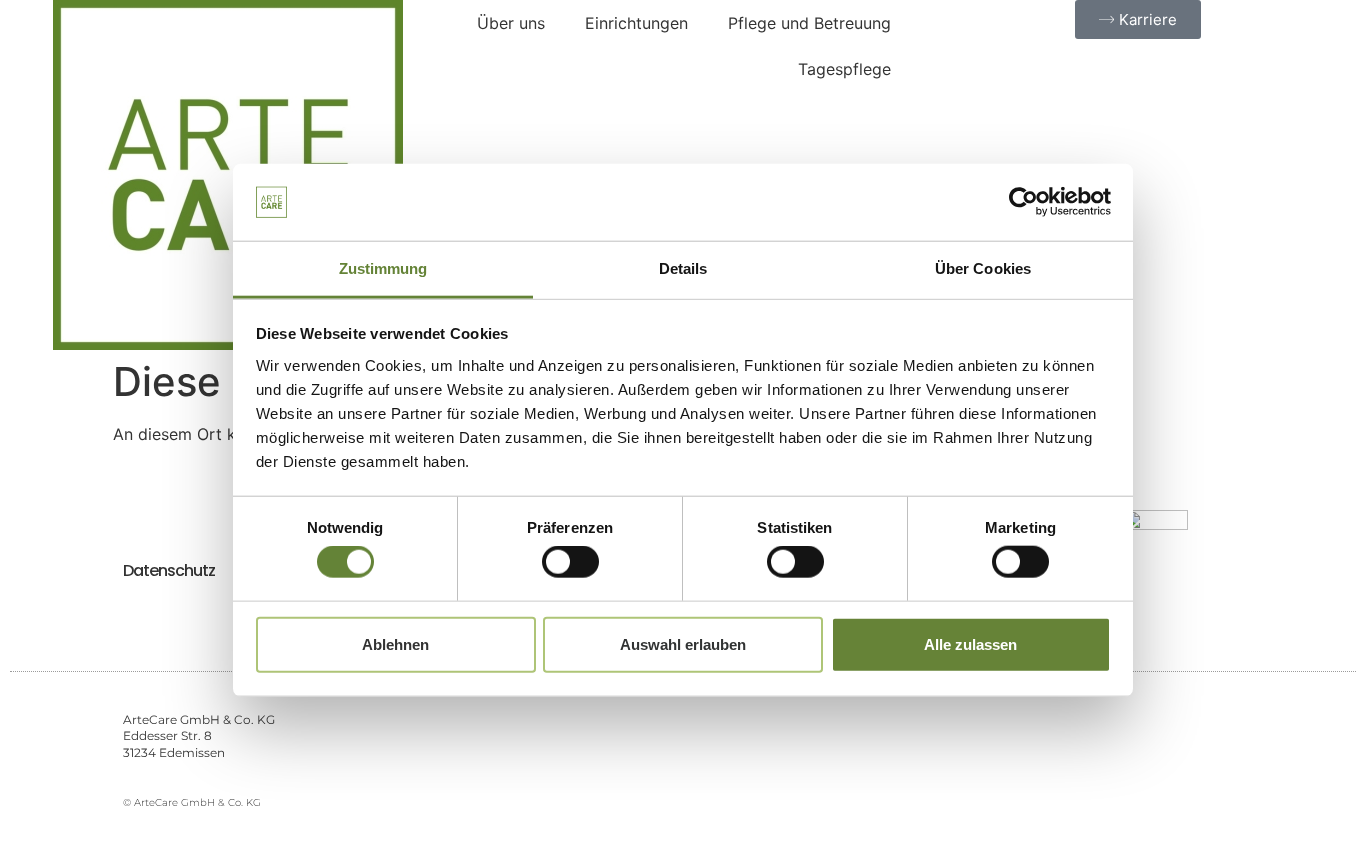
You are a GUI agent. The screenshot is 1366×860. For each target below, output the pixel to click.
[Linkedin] (1230, 761)
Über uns (511, 23)
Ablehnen (395, 643)
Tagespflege (844, 69)
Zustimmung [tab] (383, 268)
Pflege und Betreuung (809, 23)
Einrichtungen (636, 23)
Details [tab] (683, 268)
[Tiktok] (1185, 761)
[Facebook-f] (1095, 761)
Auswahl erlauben (683, 643)
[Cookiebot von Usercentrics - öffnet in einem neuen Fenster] (1023, 202)
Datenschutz (169, 570)
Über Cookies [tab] (983, 268)
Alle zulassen (970, 643)
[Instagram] (1140, 761)
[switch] (570, 562)
